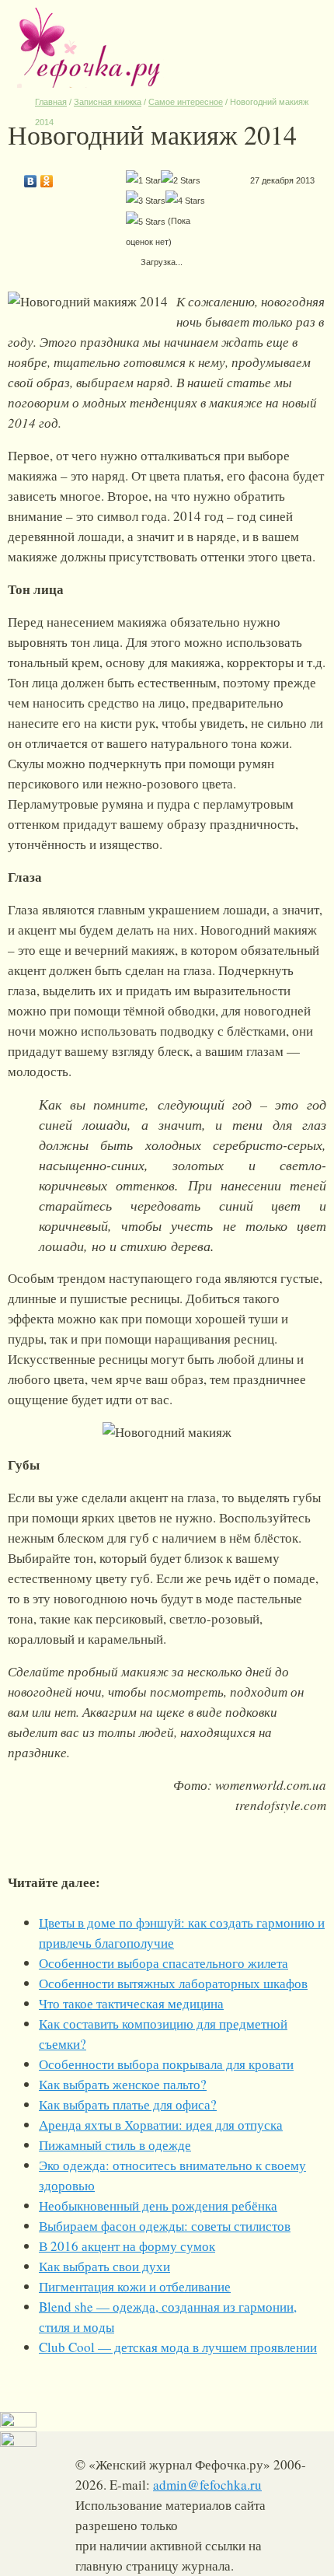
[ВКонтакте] (31, 177)
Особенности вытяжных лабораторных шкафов (173, 1983)
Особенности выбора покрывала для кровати (166, 2064)
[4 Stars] (185, 201)
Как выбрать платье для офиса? (128, 2104)
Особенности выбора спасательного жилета (164, 1963)
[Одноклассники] (47, 177)
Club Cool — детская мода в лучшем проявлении (178, 2347)
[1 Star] (143, 180)
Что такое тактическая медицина (131, 2003)
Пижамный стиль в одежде (115, 2145)
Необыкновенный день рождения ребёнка (158, 2206)
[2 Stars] (181, 180)
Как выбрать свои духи (104, 2266)
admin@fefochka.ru (207, 2485)
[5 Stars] (146, 222)
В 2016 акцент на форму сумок (127, 2246)
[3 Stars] (146, 201)
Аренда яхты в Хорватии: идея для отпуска (161, 2125)
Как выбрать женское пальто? (123, 2084)
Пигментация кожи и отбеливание (135, 2286)
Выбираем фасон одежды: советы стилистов (165, 2226)
